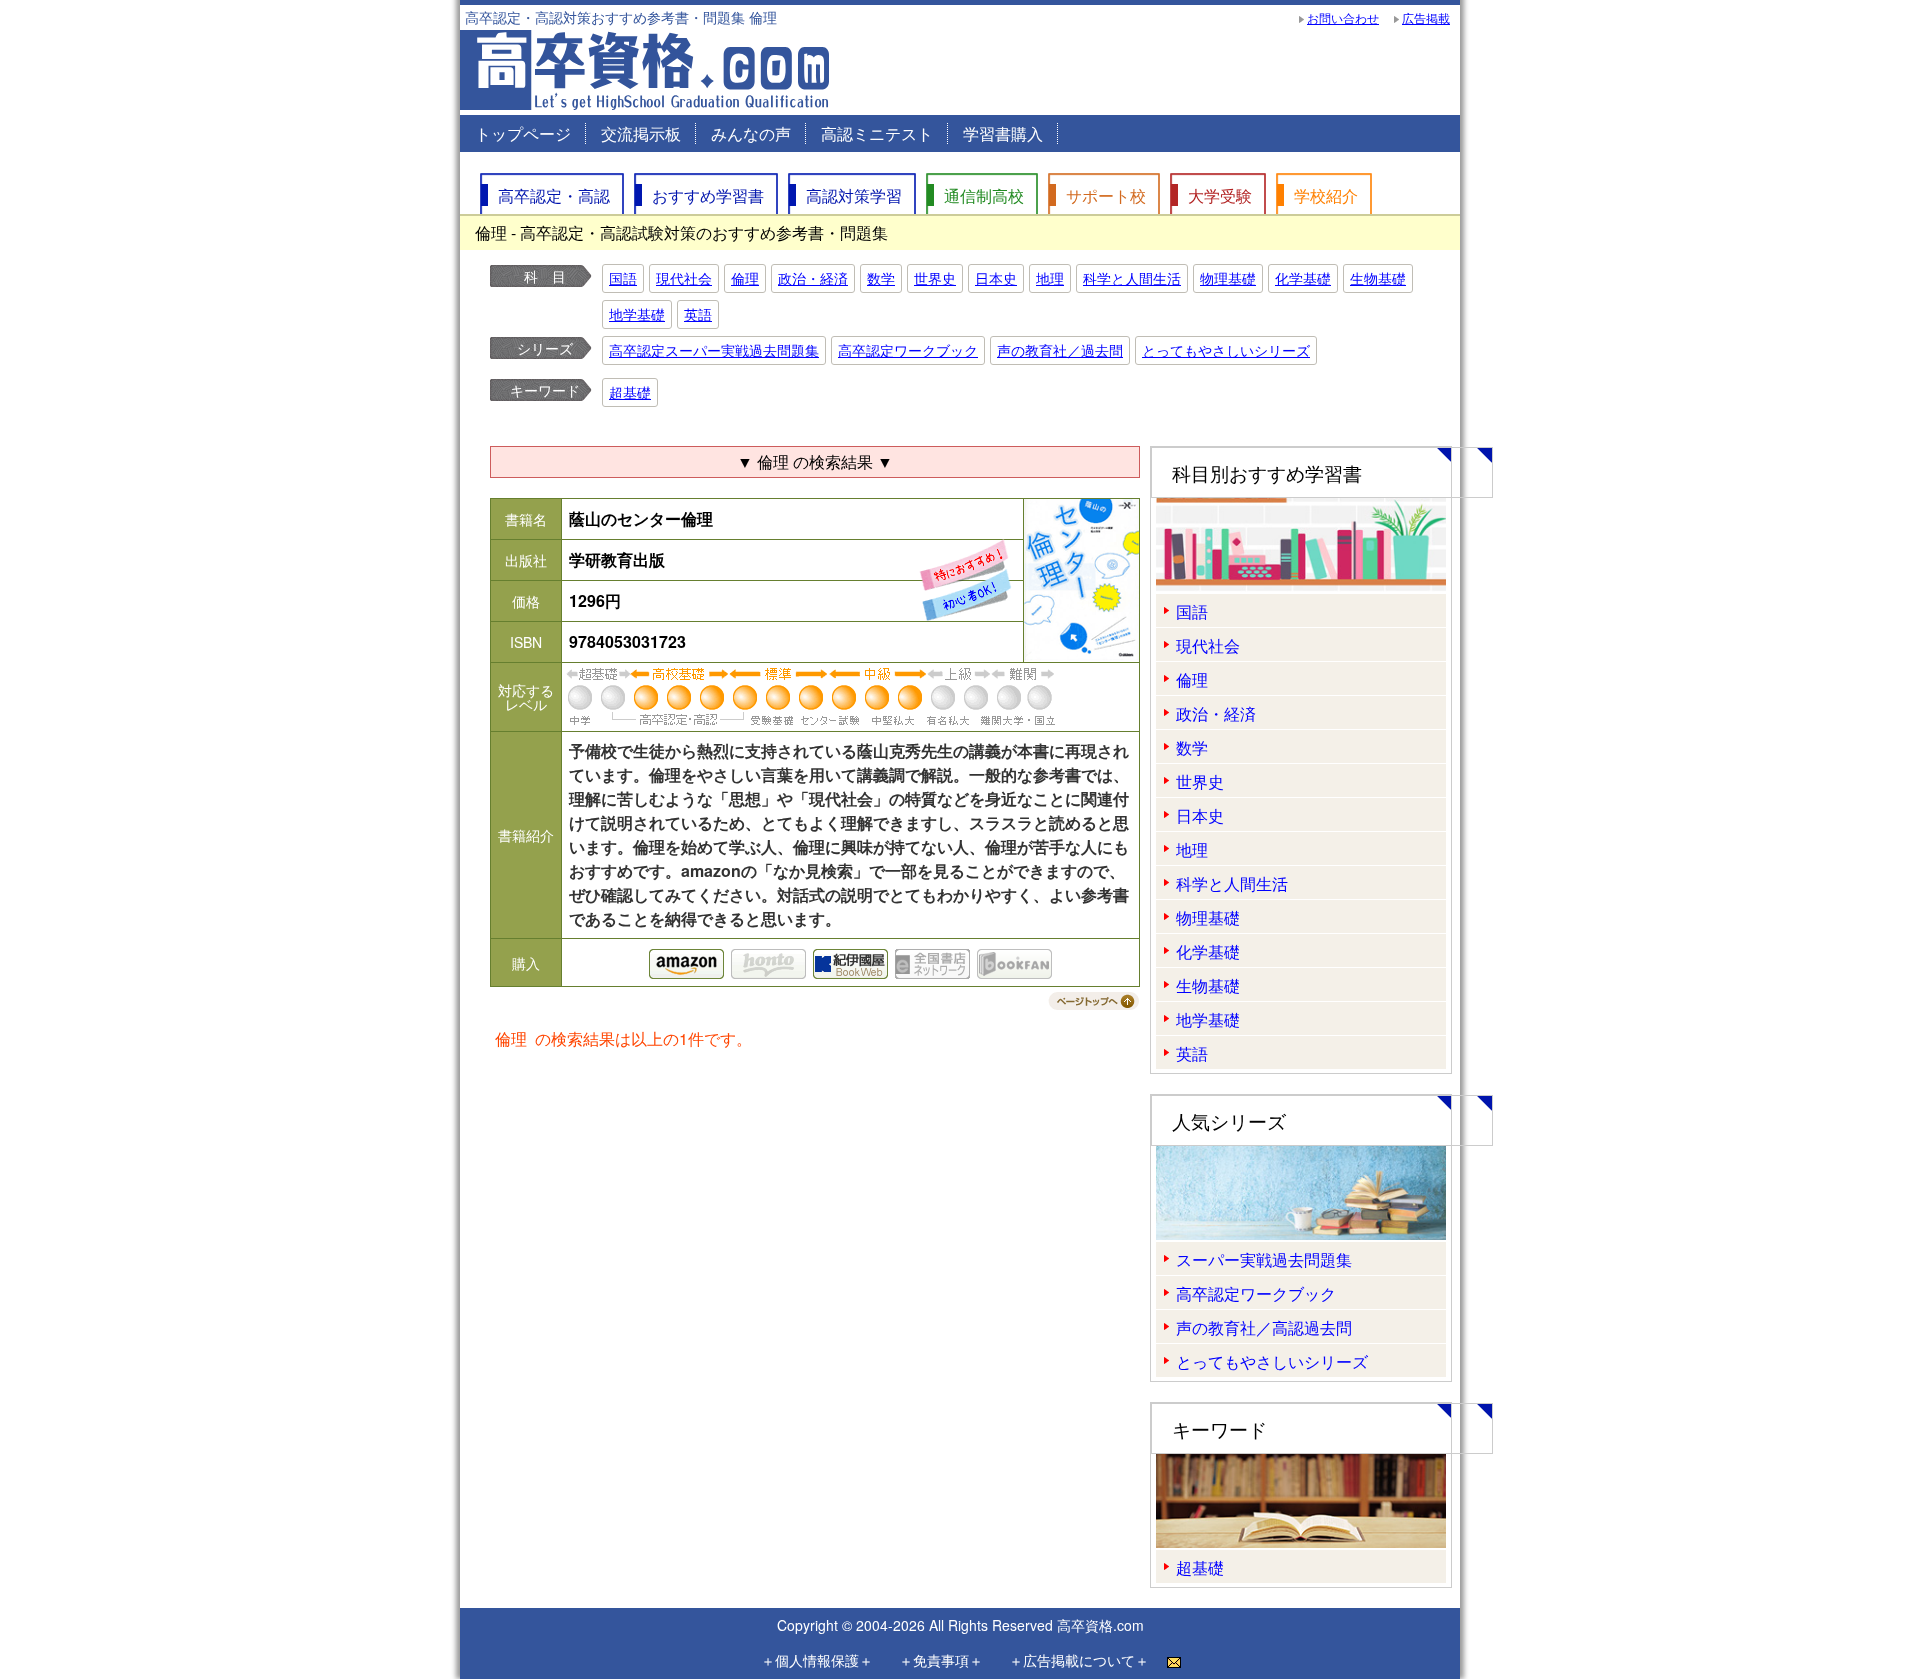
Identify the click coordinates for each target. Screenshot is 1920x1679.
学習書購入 (1003, 133)
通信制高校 (984, 195)
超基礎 (630, 392)
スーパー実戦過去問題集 (1264, 1259)
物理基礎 (1228, 278)
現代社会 (684, 278)
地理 (1050, 278)
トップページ (523, 133)
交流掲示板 (641, 133)
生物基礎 (1378, 278)
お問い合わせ (1343, 17)
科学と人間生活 (1132, 278)
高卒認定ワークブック (908, 350)
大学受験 (1220, 195)
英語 (698, 314)
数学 (881, 278)
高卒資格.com (1100, 1625)
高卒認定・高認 (554, 195)
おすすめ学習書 (708, 195)
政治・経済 (813, 278)
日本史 (996, 278)
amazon (686, 964)
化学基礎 (1303, 278)
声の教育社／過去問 (1060, 350)
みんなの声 (751, 133)
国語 (623, 278)
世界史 (935, 278)
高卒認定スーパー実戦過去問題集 (714, 350)
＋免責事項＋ (941, 1660)
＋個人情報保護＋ (817, 1660)
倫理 (745, 278)
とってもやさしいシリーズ (1226, 350)
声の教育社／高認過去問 (1264, 1327)
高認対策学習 (854, 195)
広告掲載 (1426, 17)
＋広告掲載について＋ (1079, 1660)
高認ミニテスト (877, 133)
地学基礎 (637, 314)
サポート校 (1106, 195)
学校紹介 (1326, 195)
